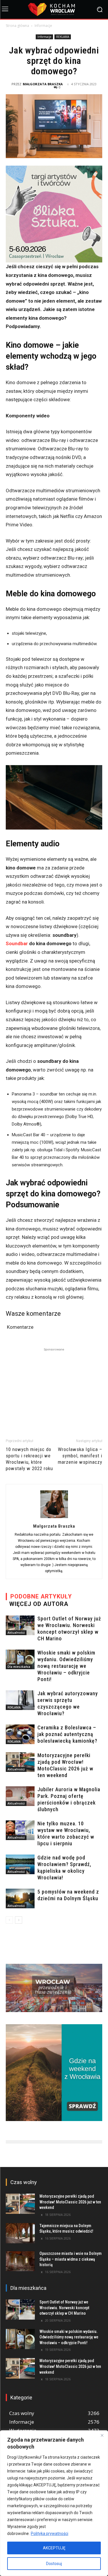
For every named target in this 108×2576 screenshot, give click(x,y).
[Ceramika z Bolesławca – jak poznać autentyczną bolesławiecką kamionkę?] (20, 1734)
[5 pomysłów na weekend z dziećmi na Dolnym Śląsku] (20, 1899)
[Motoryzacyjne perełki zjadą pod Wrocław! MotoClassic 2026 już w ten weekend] (20, 1762)
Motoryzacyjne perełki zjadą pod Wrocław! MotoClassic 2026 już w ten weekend (70, 2202)
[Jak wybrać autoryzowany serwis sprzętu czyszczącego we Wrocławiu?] (20, 1700)
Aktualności (16, 1633)
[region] (54, 2503)
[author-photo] (54, 1518)
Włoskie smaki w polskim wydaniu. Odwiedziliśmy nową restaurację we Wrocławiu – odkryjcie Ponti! (66, 1666)
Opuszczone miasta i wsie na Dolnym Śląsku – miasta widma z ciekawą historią (71, 2259)
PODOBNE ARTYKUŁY (41, 1596)
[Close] (102, 2435)
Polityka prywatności (50, 2534)
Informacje (43, 26)
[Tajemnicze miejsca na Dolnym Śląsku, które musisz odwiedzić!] (20, 2233)
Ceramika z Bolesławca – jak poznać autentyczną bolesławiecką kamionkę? (67, 1734)
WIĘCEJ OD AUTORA (39, 1604)
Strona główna (17, 26)
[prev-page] (9, 1920)
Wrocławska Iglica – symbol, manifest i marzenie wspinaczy (80, 1456)
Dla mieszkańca (19, 1667)
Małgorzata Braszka (43, 84)
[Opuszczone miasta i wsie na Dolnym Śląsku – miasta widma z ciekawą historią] (20, 2261)
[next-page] (19, 1920)
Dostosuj (54, 2564)
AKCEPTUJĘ (54, 2548)
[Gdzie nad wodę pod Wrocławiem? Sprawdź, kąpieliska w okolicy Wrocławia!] (20, 1865)
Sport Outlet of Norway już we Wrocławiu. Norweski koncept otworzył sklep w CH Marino (64, 2308)
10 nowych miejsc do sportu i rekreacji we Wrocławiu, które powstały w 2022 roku (29, 1459)
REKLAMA (63, 37)
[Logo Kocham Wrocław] (54, 9)
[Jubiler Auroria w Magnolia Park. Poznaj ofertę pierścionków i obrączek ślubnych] (20, 1796)
